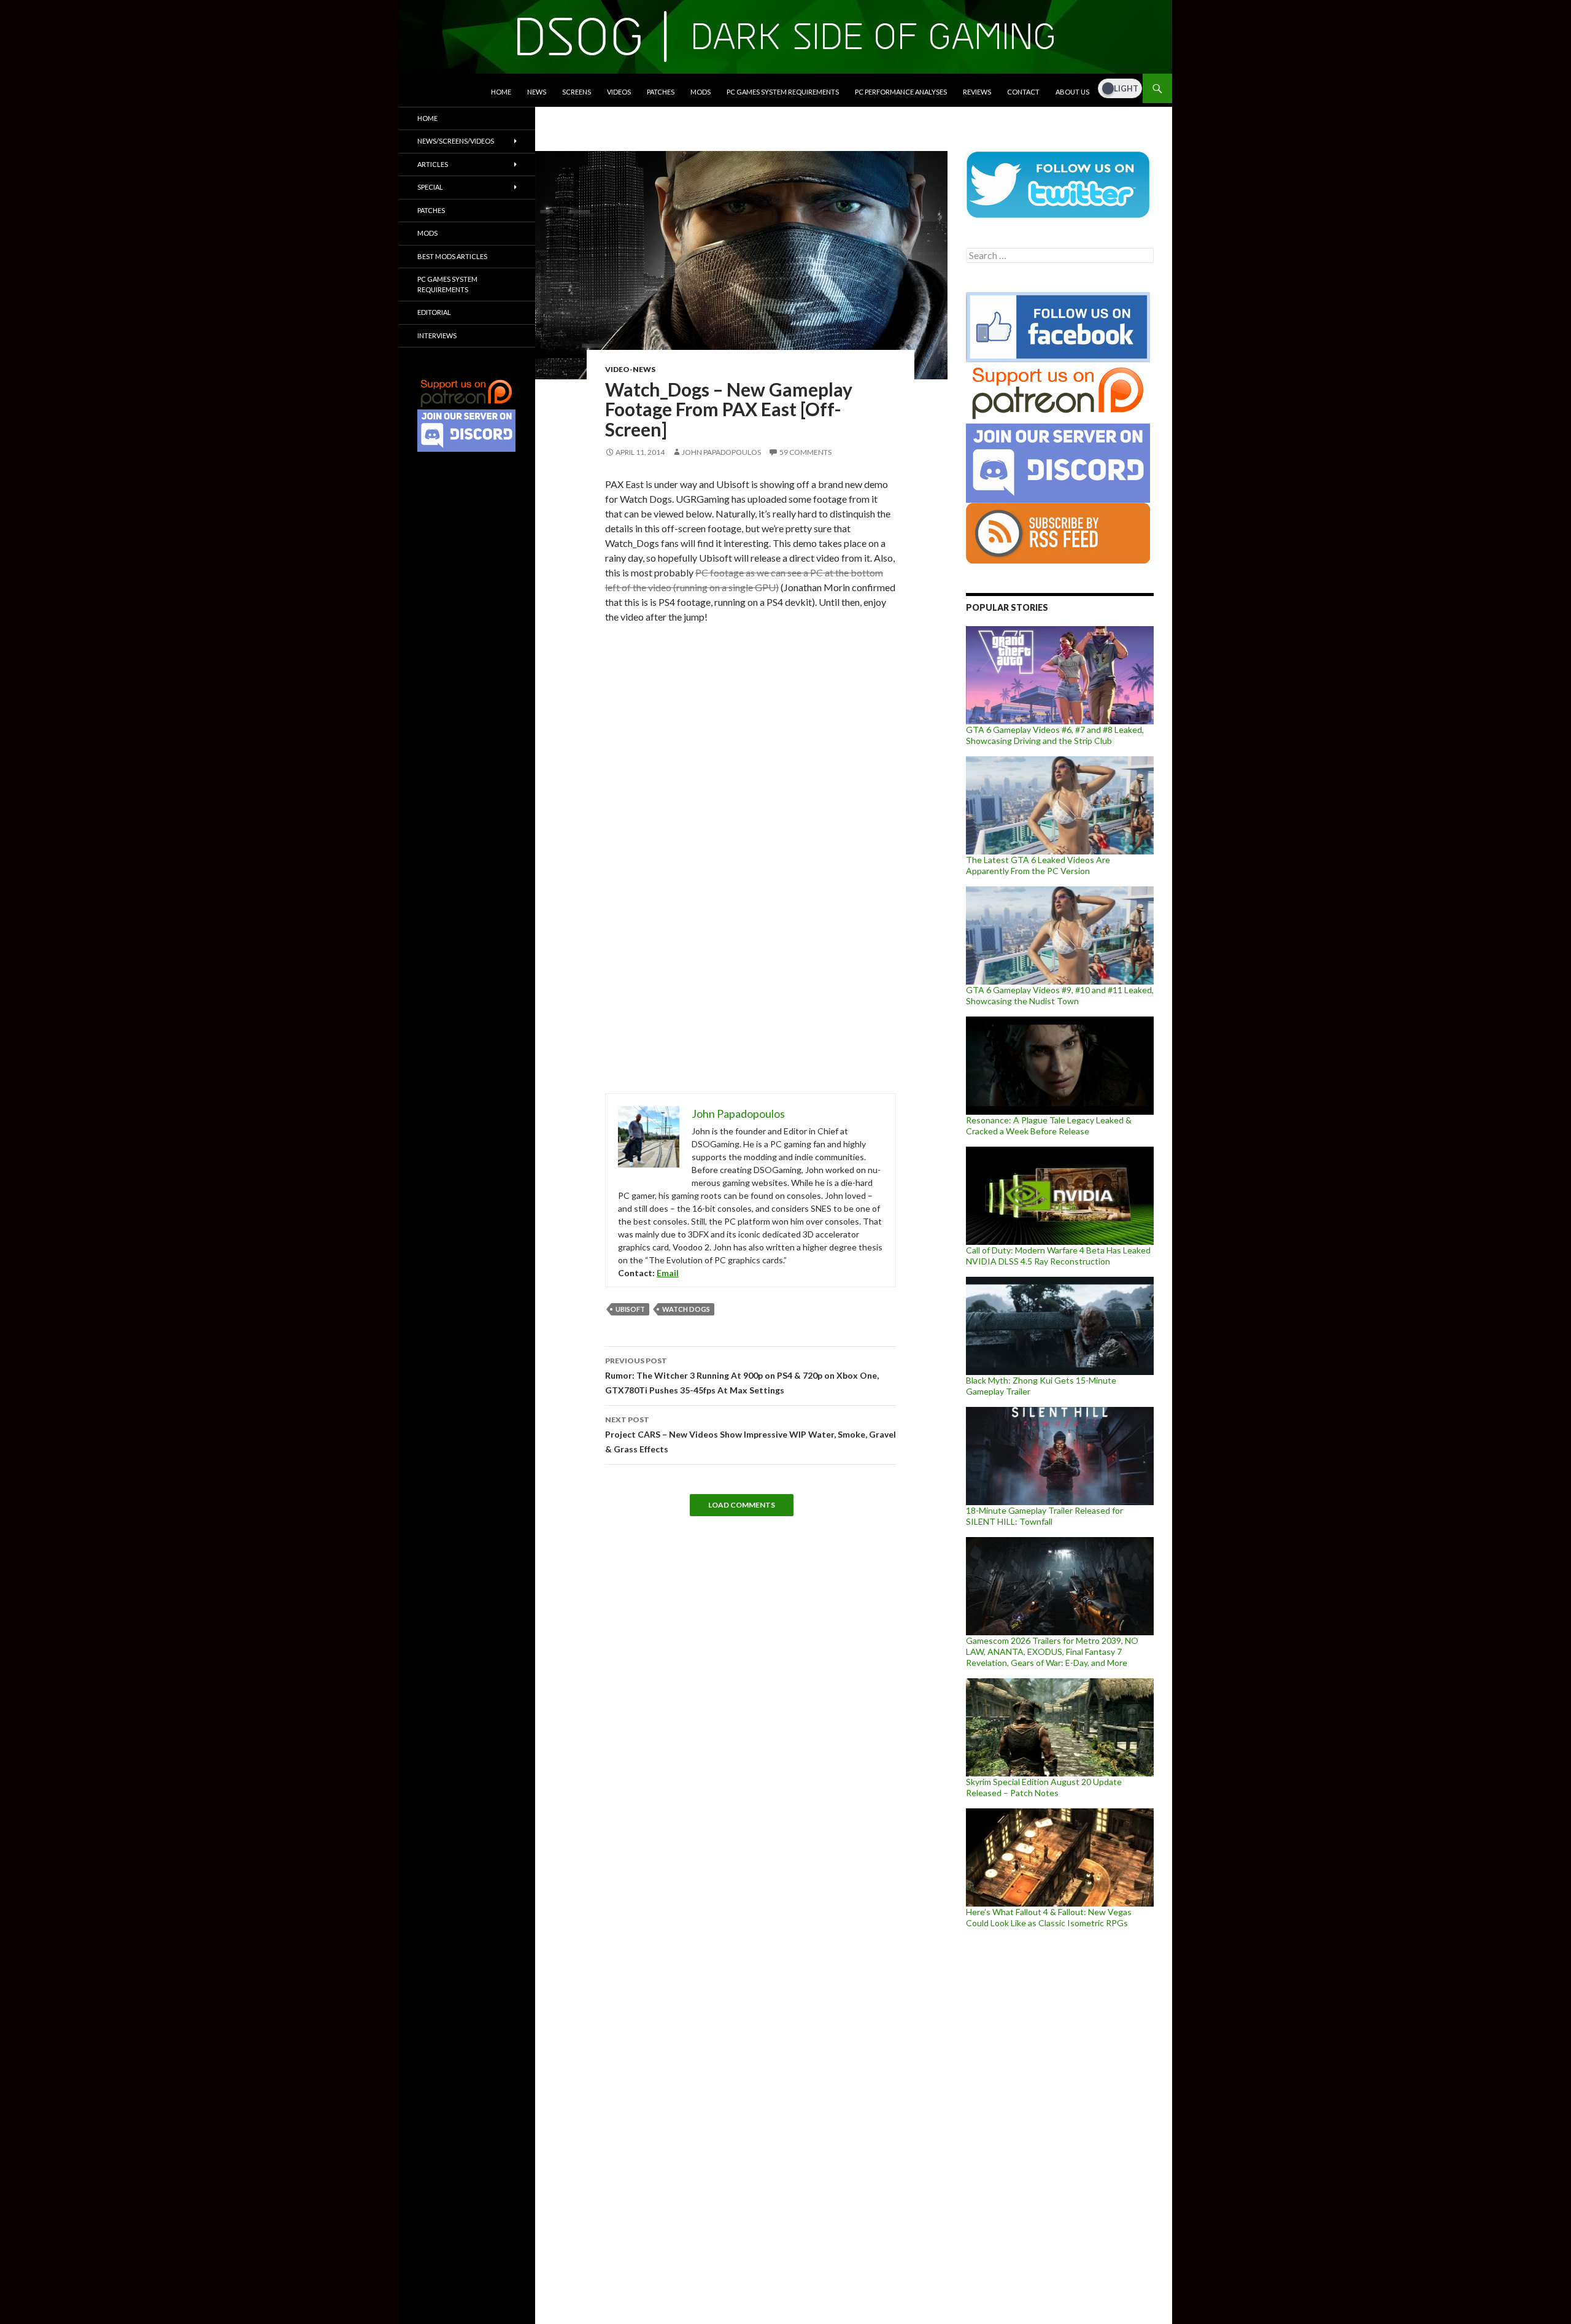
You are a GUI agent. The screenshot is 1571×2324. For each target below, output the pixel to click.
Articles (433, 164)
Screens (577, 92)
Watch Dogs (686, 1309)
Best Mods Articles (452, 256)
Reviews (977, 92)
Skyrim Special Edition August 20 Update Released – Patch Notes (1044, 1787)
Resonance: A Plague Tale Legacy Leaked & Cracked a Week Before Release (1049, 1125)
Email (668, 1273)
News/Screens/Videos (456, 141)
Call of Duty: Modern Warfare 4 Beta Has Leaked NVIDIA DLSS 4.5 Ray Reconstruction (1058, 1256)
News (537, 92)
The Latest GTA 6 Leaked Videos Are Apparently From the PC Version (1038, 865)
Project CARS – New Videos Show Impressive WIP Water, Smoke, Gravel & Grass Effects (751, 1435)
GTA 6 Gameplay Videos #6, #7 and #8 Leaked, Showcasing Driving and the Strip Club (1055, 735)
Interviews (437, 335)
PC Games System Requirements (783, 92)
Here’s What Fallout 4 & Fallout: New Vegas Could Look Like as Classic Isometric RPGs (1049, 1917)
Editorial (434, 312)
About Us (1072, 92)
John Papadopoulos (721, 452)
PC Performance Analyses (901, 92)
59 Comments (805, 452)
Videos (619, 92)
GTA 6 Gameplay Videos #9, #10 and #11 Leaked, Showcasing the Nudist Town (1060, 995)
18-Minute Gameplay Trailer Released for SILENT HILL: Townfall (1044, 1516)
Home (501, 92)
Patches (661, 92)
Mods (701, 92)
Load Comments (742, 1505)
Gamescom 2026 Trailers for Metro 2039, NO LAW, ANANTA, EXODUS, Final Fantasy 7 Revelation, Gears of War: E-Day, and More (1052, 1652)
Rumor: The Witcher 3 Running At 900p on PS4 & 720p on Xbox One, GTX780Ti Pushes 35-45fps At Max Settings (742, 1376)
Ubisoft (630, 1309)
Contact (1023, 92)
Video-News (630, 369)
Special (430, 187)
